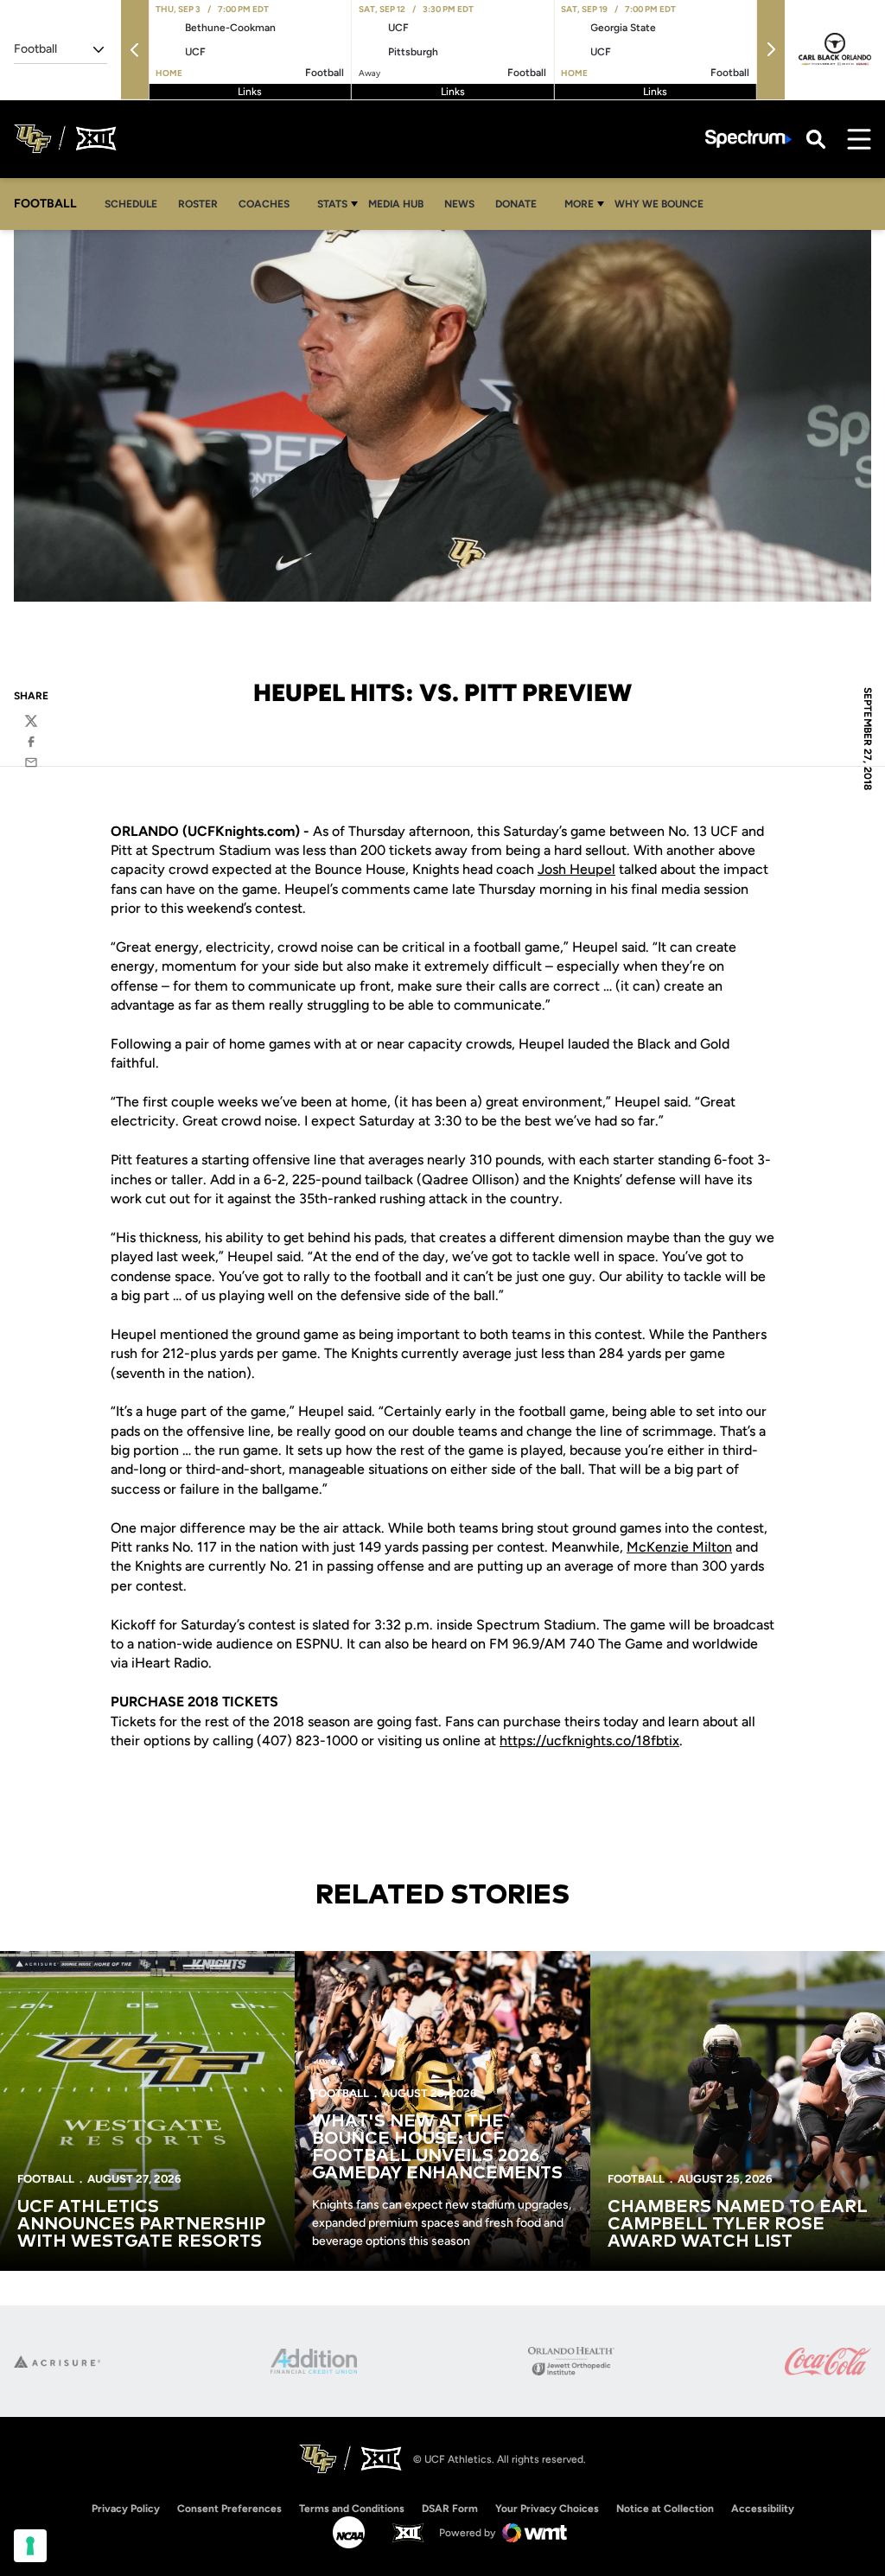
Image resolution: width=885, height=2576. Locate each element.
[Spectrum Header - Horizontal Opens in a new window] (748, 139)
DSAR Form (450, 2509)
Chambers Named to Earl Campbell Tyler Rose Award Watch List (738, 2224)
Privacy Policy (126, 2509)
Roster (198, 204)
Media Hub (401, 204)
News (459, 204)
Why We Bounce (664, 204)
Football (46, 2179)
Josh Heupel (576, 869)
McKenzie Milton (679, 1547)
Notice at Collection (665, 2509)
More (579, 204)
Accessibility (763, 2508)
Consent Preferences (229, 2509)
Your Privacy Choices (547, 2509)
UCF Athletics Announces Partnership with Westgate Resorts (141, 2224)
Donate (521, 204)
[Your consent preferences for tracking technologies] (30, 2546)
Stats (332, 204)
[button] (135, 50)
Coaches (264, 204)
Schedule (131, 204)
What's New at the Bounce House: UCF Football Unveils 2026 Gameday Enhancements (437, 2147)
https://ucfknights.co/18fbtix (589, 1741)
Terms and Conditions (352, 2509)
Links (250, 92)
